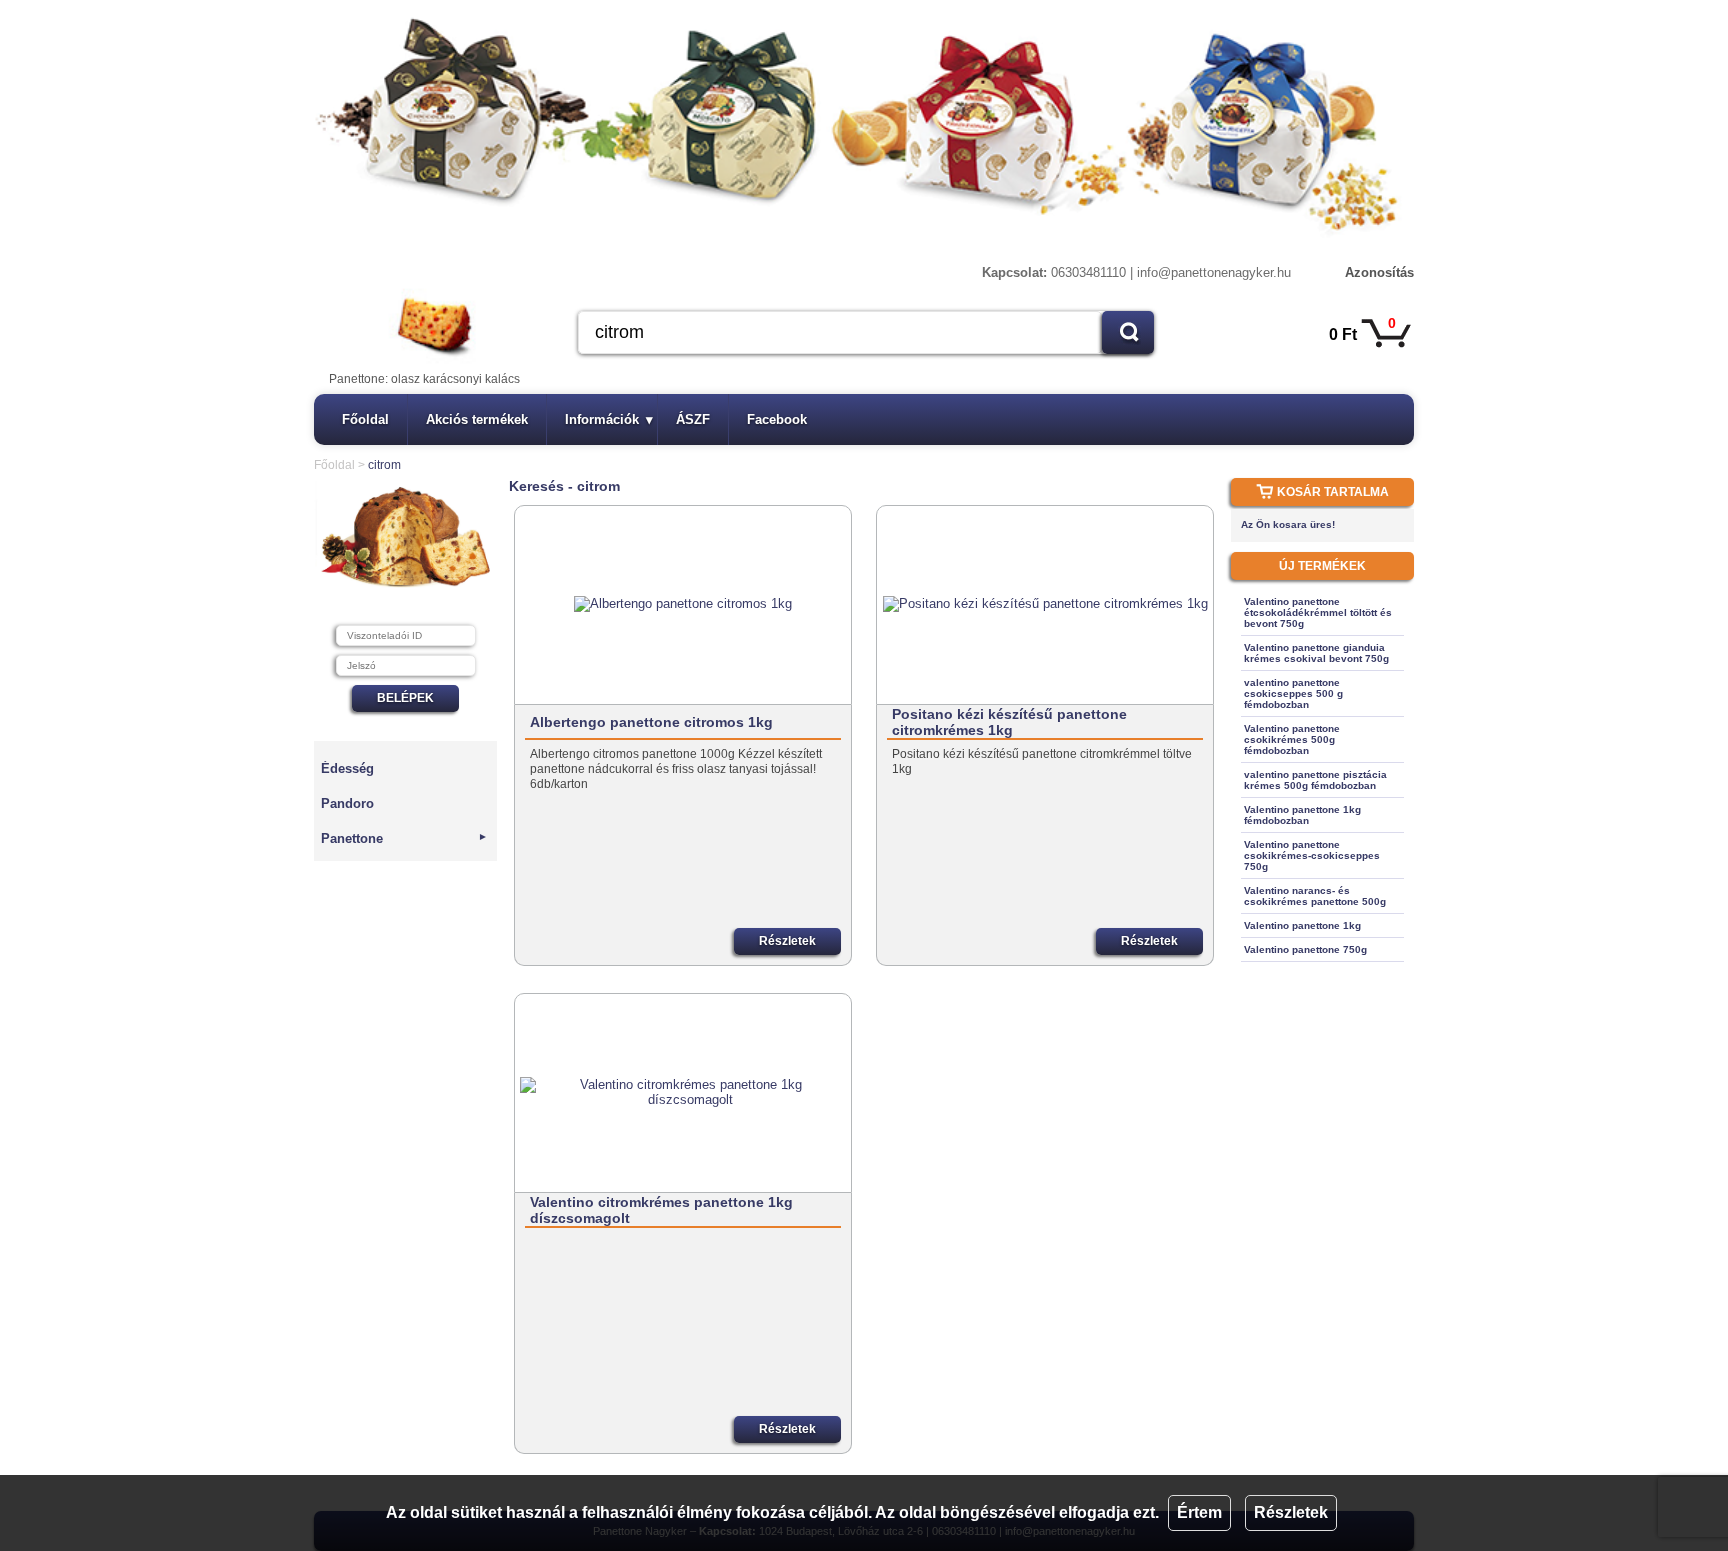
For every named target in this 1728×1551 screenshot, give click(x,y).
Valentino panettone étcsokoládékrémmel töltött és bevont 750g (1318, 612)
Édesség (347, 768)
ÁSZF (693, 419)
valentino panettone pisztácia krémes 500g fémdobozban (1315, 780)
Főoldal (365, 419)
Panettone (404, 838)
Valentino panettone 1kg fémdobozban (1302, 815)
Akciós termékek (477, 419)
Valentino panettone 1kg (1302, 925)
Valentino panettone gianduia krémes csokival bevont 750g (1316, 653)
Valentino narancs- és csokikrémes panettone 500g (1315, 896)
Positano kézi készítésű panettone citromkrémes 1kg (1009, 722)
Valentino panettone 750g (1305, 949)
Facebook (777, 419)
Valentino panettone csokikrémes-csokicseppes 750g (1312, 855)
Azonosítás (1379, 272)
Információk (609, 419)
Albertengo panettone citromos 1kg (651, 722)
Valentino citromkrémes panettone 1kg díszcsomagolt (661, 1210)
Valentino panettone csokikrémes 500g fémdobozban (1292, 739)
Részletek (1291, 1512)
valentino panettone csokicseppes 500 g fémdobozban (1293, 693)
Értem (1199, 1512)
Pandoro (347, 803)
